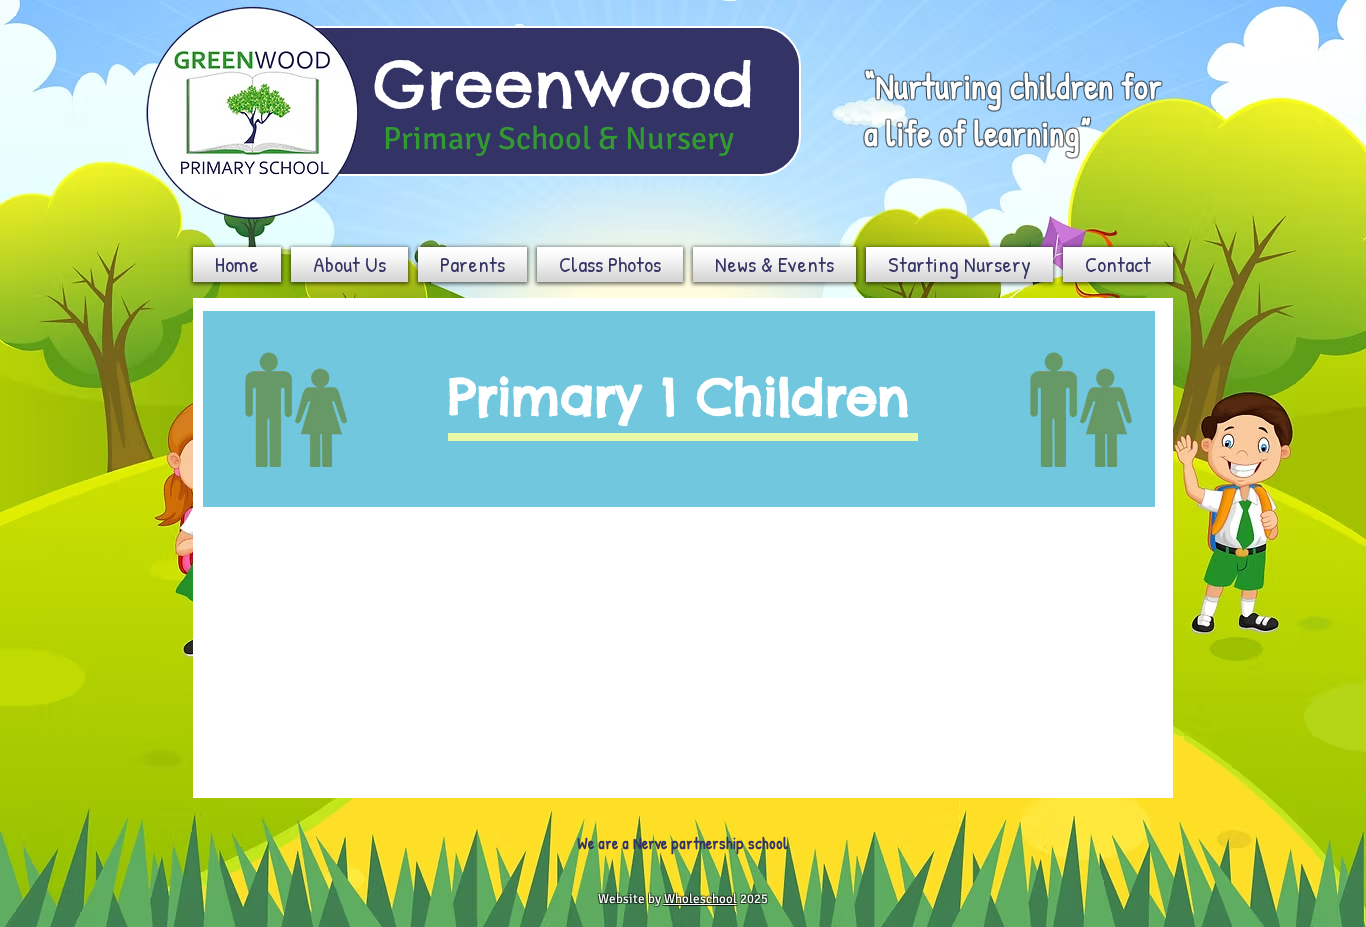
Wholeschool (700, 899)
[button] (349, 264)
